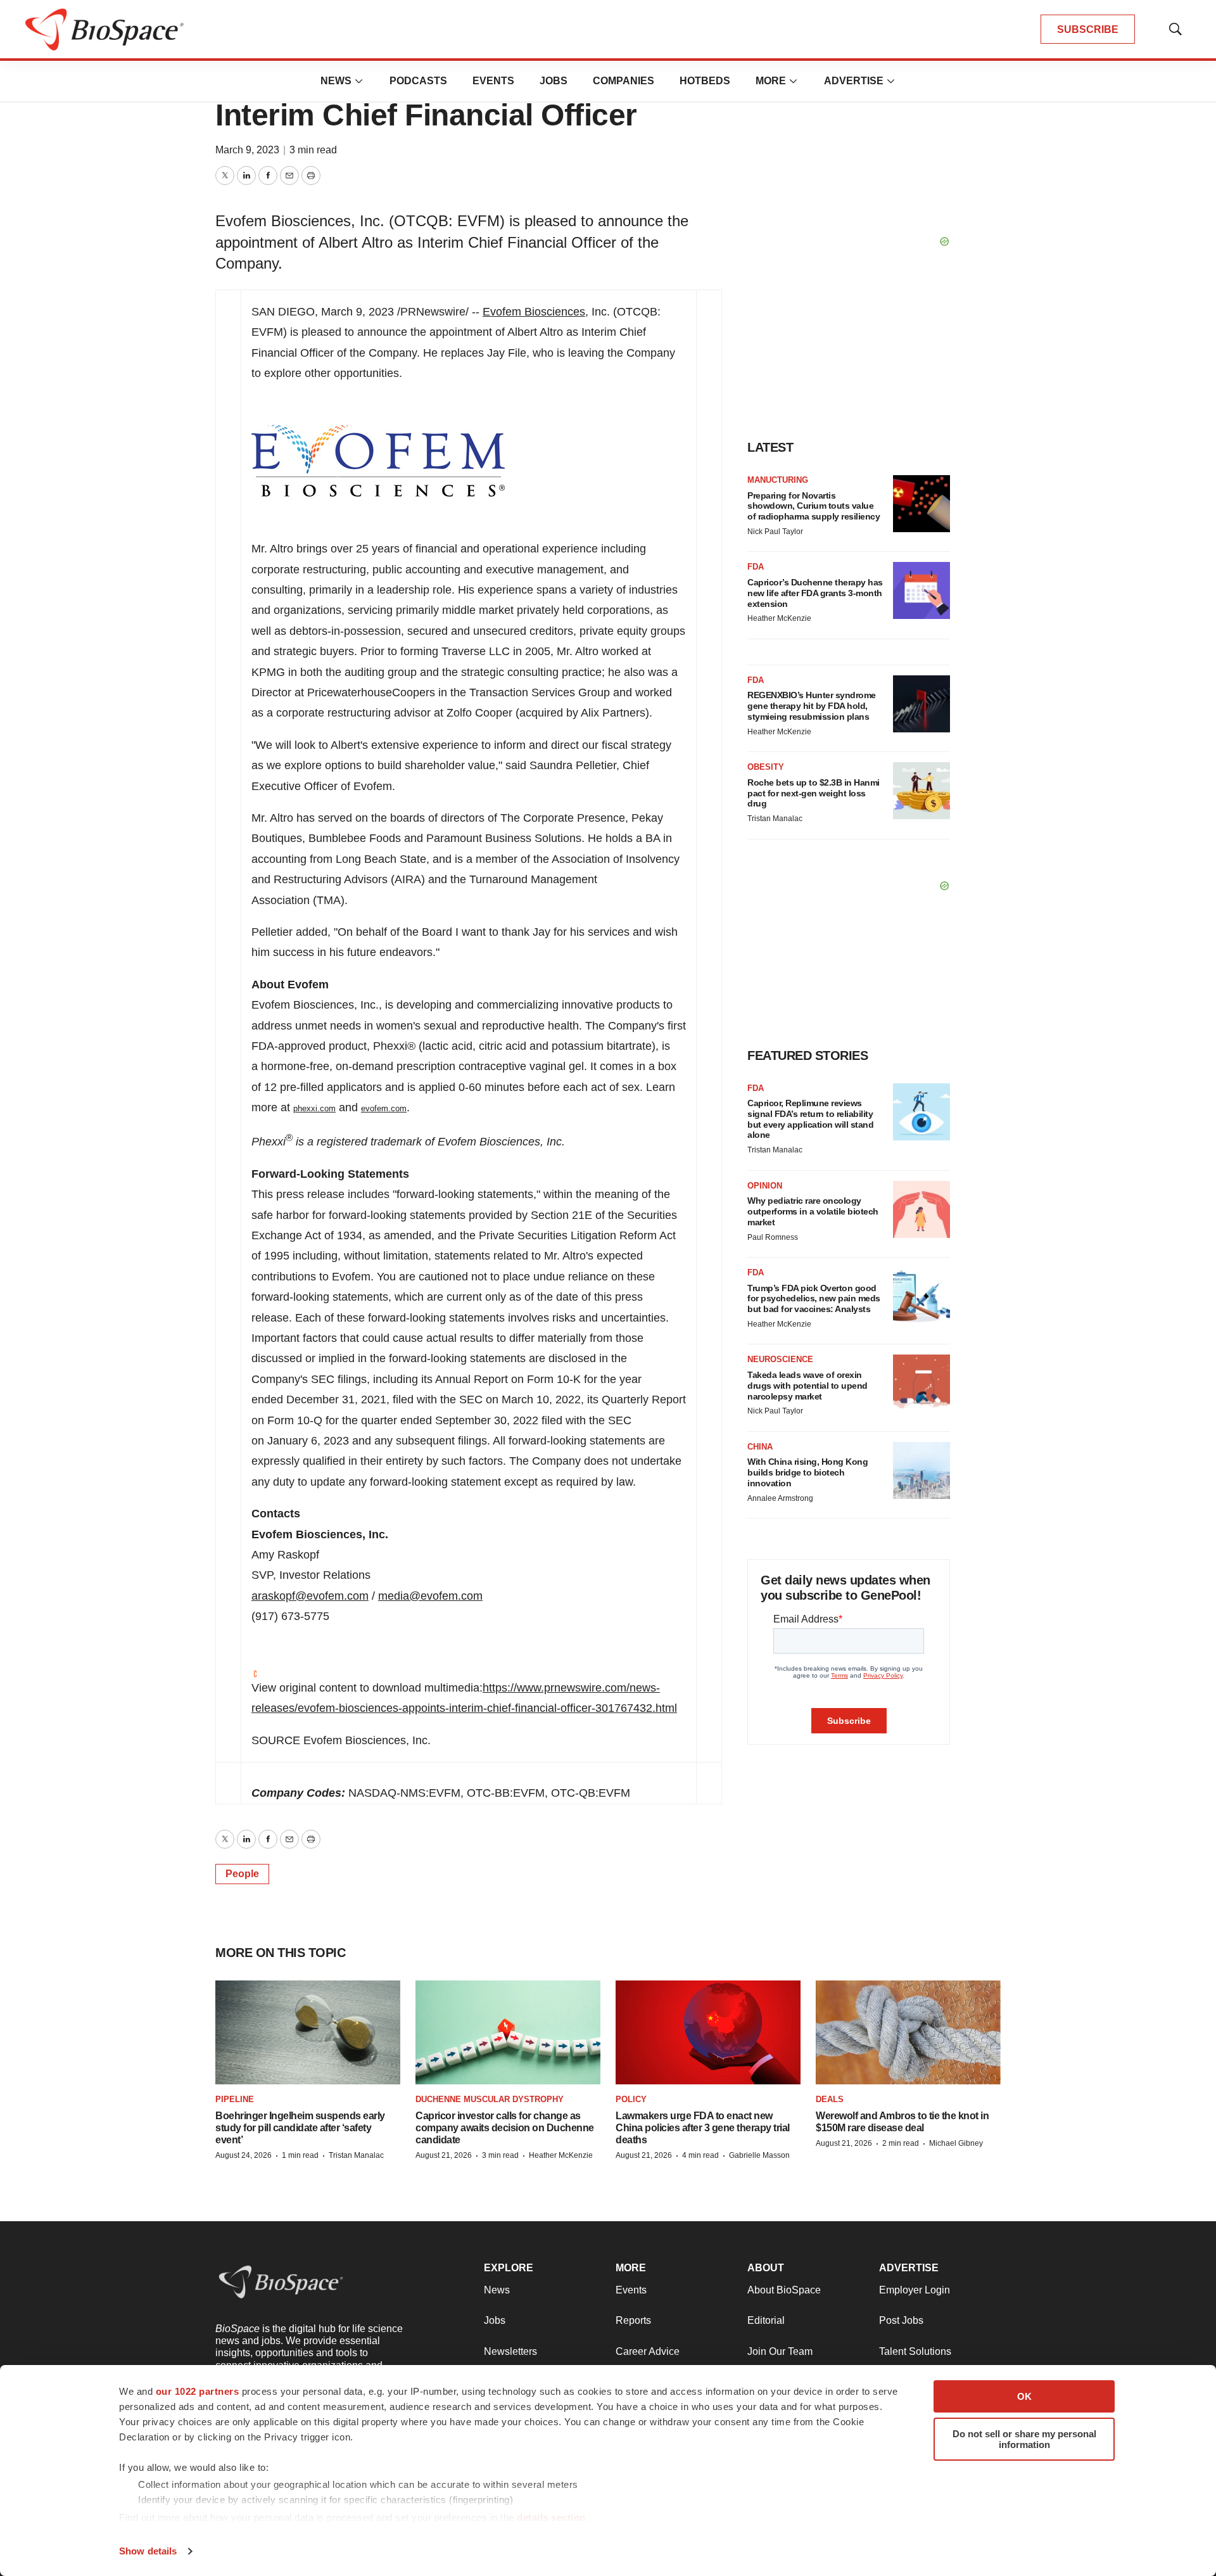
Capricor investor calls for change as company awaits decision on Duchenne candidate (505, 2128)
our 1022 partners (198, 2391)
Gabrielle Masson (759, 2155)
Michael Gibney (956, 2143)
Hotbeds (705, 81)
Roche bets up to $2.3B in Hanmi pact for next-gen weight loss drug (814, 793)
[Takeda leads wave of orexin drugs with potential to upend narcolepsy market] (921, 1383)
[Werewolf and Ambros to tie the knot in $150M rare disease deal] (908, 2033)
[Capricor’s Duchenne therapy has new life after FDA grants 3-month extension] (921, 590)
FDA (756, 567)
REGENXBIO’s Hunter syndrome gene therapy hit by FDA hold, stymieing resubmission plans (812, 706)
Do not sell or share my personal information (1024, 2439)
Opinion (765, 1186)
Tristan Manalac (775, 819)
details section (551, 2517)
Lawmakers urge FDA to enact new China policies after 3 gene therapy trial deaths (703, 2128)
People (242, 1874)
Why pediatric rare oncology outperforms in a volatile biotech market (813, 1211)
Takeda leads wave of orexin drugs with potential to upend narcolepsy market (807, 1386)
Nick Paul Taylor (775, 532)
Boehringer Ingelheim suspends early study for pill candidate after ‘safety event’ (300, 2128)
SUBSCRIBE (1088, 29)
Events (493, 81)
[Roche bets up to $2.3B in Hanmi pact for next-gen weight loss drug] (921, 791)
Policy (631, 2099)
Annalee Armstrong (780, 1498)
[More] (359, 81)
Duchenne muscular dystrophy (490, 2099)
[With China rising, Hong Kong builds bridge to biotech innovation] (921, 1470)
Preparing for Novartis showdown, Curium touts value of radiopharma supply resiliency (814, 506)
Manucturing (778, 480)
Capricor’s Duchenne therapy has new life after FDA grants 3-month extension (815, 593)
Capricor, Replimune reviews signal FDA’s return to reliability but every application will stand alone (810, 1119)
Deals (830, 2099)
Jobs (554, 81)
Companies (624, 81)
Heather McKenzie (779, 618)
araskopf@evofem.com (310, 1596)
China (760, 1447)
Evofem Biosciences (534, 312)
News (336, 81)
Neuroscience (780, 1359)
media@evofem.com (430, 1596)
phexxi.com (314, 1108)
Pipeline (235, 2099)
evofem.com (384, 1108)
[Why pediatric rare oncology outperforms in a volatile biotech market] (921, 1209)
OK (1024, 2396)
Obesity (766, 767)
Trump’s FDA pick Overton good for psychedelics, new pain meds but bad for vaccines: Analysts (814, 1299)
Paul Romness (773, 1237)
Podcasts (418, 81)
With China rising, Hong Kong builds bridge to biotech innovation (807, 1472)
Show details (148, 2551)
